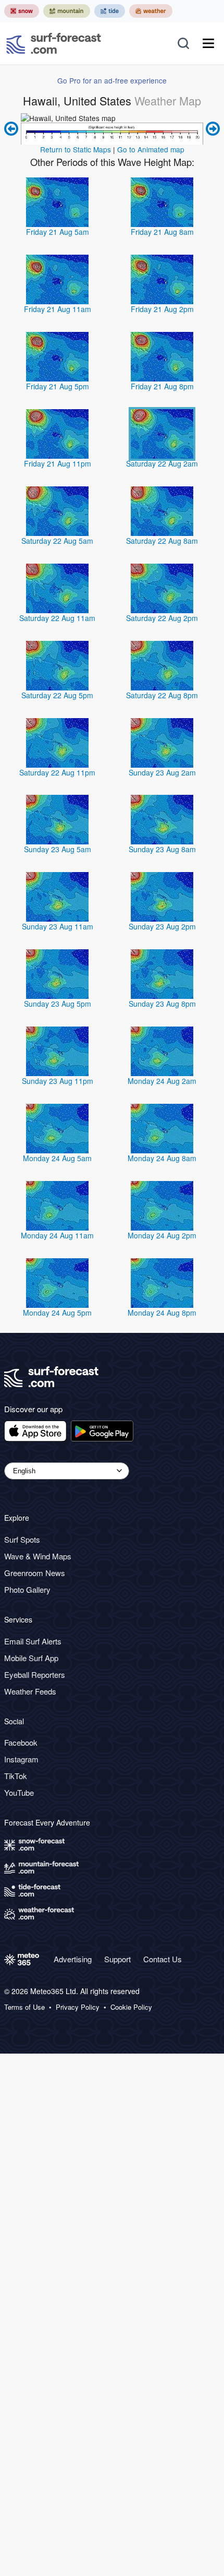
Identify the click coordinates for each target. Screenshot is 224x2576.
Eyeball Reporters (35, 1674)
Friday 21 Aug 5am (58, 232)
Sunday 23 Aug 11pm (58, 1081)
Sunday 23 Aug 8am (162, 849)
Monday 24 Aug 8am (162, 1158)
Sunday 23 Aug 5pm (58, 1004)
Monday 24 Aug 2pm (162, 1235)
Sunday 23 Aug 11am (58, 926)
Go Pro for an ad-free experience (112, 80)
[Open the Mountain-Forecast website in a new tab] (67, 11)
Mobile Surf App (31, 1658)
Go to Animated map (151, 149)
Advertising (73, 1959)
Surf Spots (22, 1539)
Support (117, 1959)
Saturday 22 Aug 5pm (57, 695)
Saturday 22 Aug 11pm (57, 772)
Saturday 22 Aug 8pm (162, 695)
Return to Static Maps (76, 149)
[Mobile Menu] (208, 43)
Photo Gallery (27, 1589)
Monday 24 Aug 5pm (57, 1313)
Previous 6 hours (13, 129)
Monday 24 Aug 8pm (162, 1313)
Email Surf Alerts (33, 1641)
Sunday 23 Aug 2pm (162, 926)
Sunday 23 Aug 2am (162, 772)
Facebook (21, 1742)
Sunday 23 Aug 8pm (162, 1004)
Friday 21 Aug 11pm (58, 463)
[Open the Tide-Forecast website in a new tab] (110, 11)
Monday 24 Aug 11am (57, 1235)
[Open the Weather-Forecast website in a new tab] (151, 11)
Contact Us (163, 1959)
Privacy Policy (78, 2007)
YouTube (19, 1792)
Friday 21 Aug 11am (58, 309)
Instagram (21, 1759)
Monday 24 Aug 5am (57, 1158)
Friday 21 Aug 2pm (162, 309)
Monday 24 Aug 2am (162, 1081)
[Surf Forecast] (54, 43)
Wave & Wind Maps (38, 1556)
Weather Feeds (30, 1691)
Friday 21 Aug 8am (162, 232)
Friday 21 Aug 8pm (162, 386)
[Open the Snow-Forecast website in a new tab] (22, 11)
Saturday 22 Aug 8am (162, 541)
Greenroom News (35, 1573)
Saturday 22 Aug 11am (57, 618)
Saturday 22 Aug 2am (162, 463)
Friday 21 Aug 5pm (58, 386)
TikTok (16, 1776)
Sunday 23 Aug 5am (58, 849)
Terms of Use (24, 2007)
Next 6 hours (211, 129)
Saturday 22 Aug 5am (57, 541)
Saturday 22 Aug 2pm (162, 618)
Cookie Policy (131, 2007)
